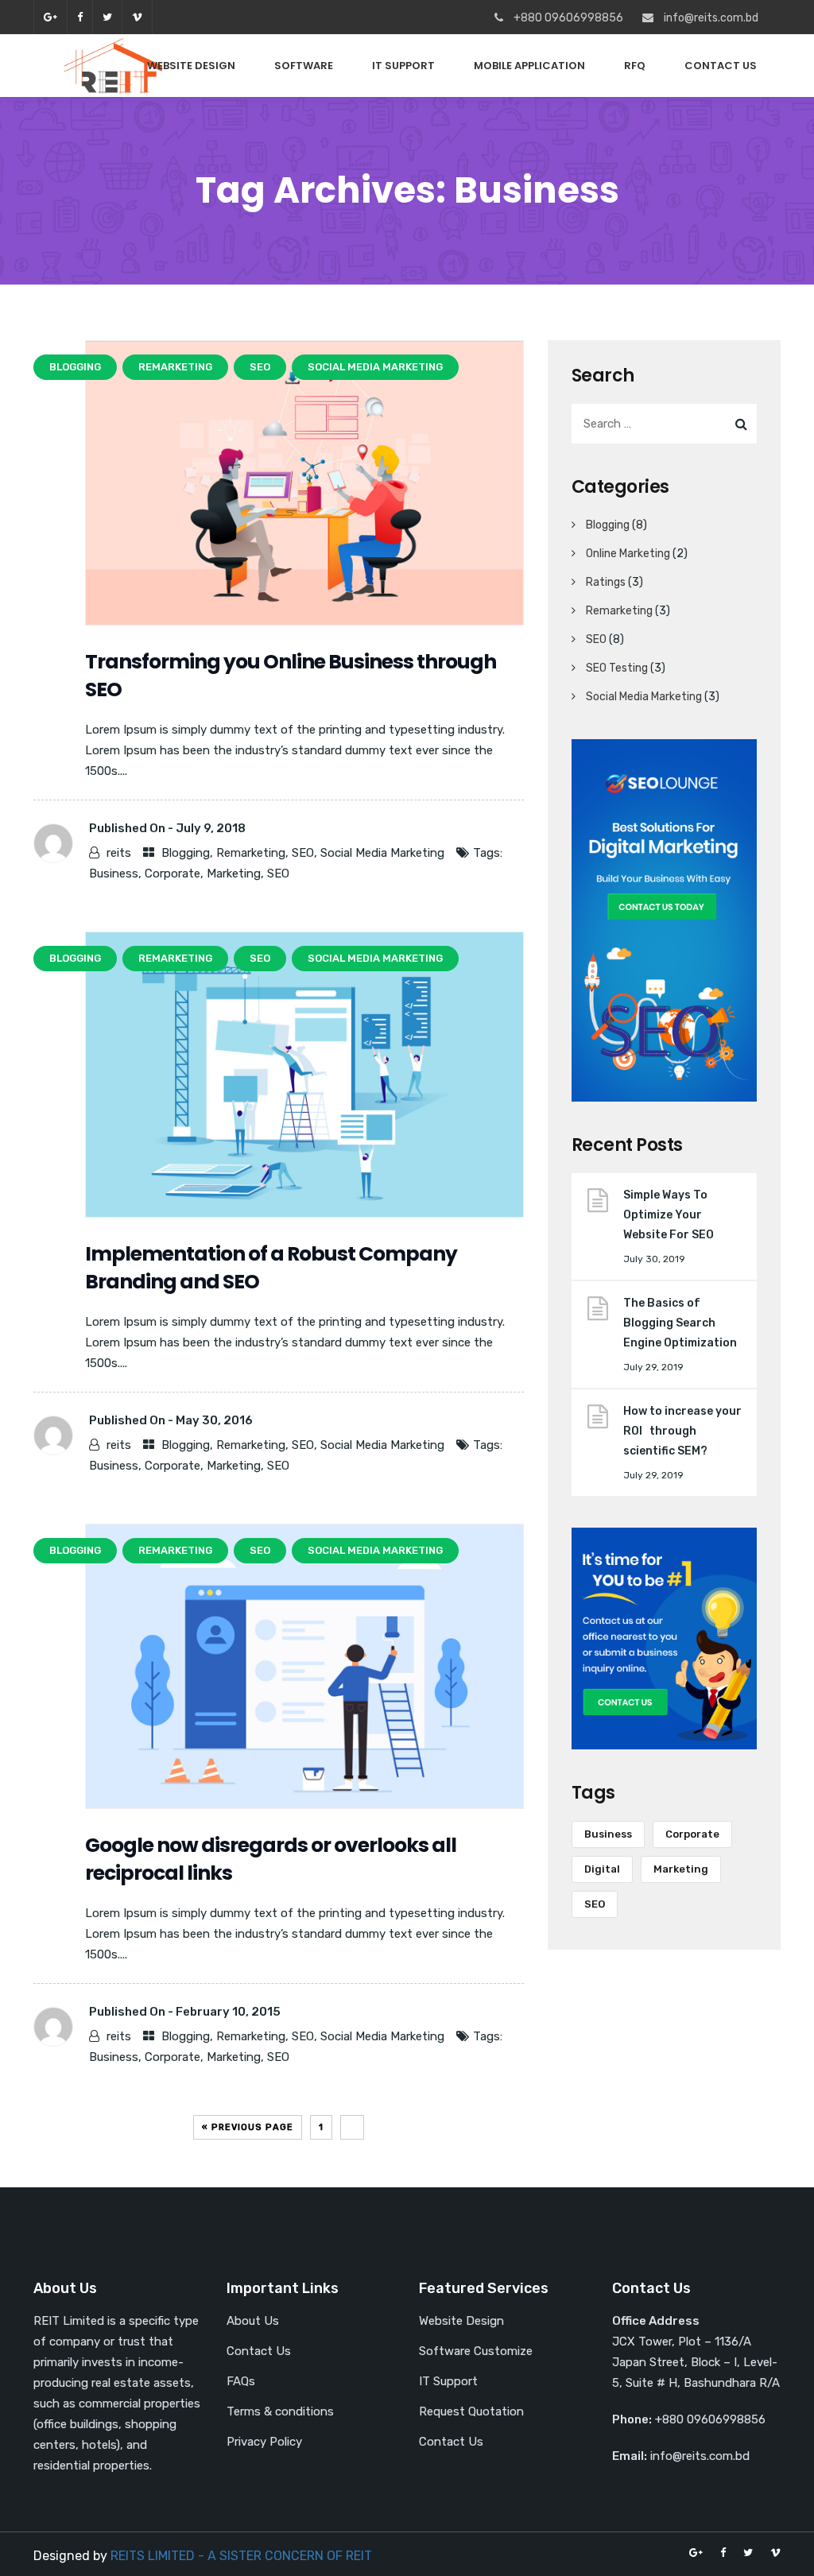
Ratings (606, 582)
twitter (107, 17)
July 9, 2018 (211, 828)
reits (119, 853)
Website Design (191, 66)
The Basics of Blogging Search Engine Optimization (680, 1323)
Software (304, 66)
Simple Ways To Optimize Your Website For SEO (669, 1215)
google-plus (50, 17)
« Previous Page (248, 2127)
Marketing (234, 874)
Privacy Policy (264, 2442)
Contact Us (721, 66)
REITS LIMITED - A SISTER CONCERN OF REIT (241, 2556)
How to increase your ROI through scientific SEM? (682, 1431)
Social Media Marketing (382, 853)
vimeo (137, 17)
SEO (303, 853)
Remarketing (251, 853)
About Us (253, 2321)
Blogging (186, 853)
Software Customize (476, 2351)
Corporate (172, 874)
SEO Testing (617, 668)
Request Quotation (471, 2411)
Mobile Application (529, 66)
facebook (79, 17)
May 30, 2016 (214, 1420)
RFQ (635, 66)
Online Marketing (628, 554)
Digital (602, 1869)
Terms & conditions (280, 2411)
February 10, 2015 (228, 2012)
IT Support (403, 66)
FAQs (241, 2381)
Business (114, 874)
